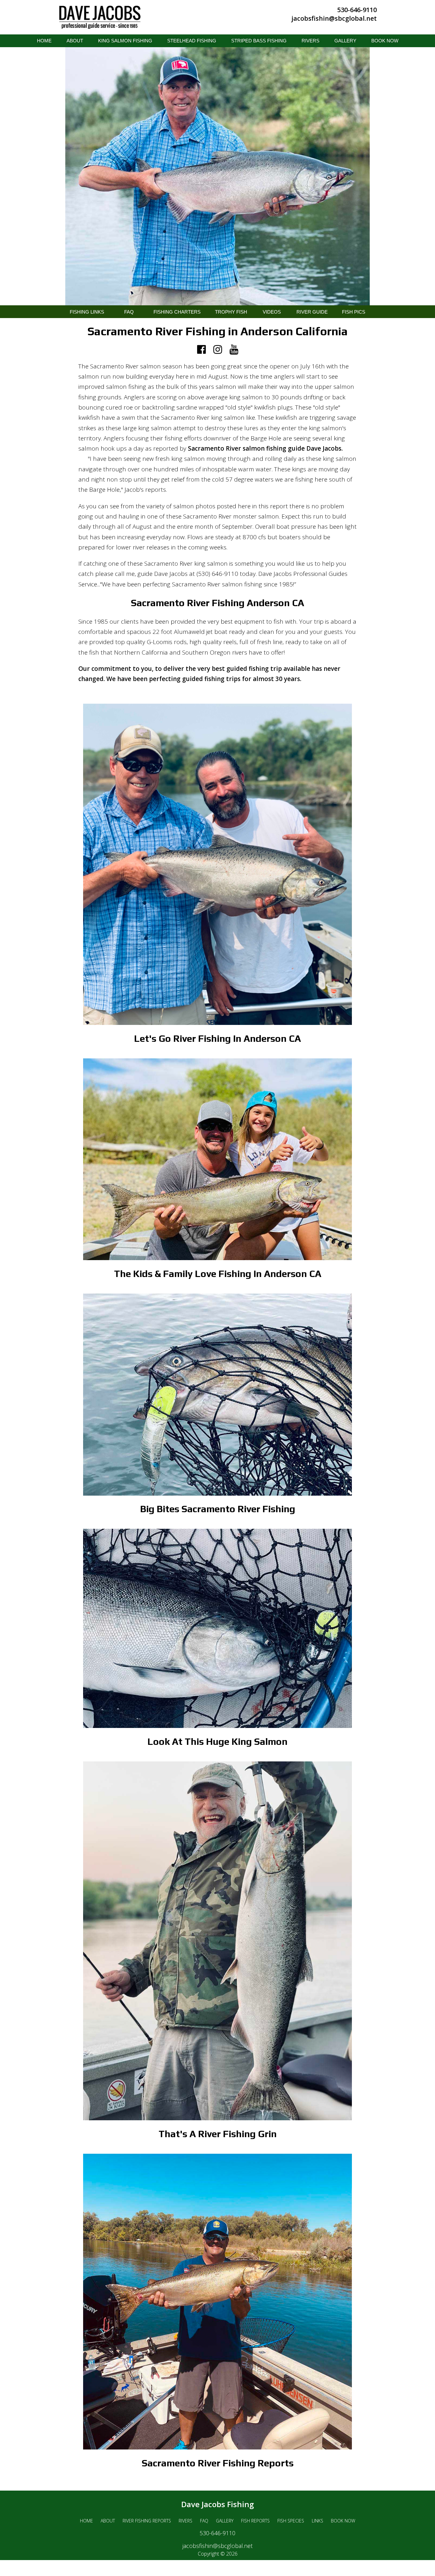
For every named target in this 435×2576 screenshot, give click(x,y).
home (44, 41)
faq (204, 2521)
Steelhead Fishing (192, 41)
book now (385, 41)
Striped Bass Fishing (259, 41)
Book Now (343, 2521)
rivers (310, 41)
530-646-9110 (357, 10)
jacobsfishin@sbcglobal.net (334, 18)
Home (86, 2521)
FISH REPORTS (255, 2521)
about (75, 41)
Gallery (225, 2521)
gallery (345, 41)
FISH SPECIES (291, 2521)
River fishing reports (147, 2521)
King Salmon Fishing (125, 41)
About (108, 2521)
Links (317, 2521)
